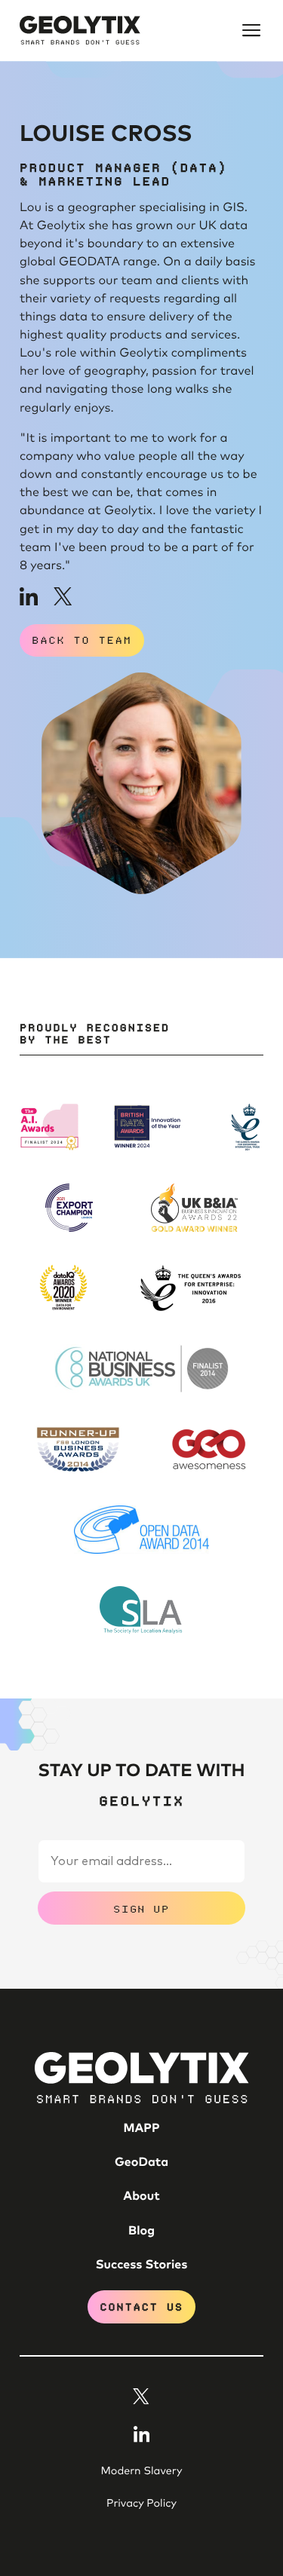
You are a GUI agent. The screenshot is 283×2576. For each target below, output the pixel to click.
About (141, 2197)
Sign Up (141, 1908)
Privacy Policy (141, 2504)
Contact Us (141, 2306)
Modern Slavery (142, 2471)
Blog (141, 2231)
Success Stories (142, 2265)
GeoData (141, 2163)
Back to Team (82, 640)
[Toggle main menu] (251, 30)
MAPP (141, 2129)
